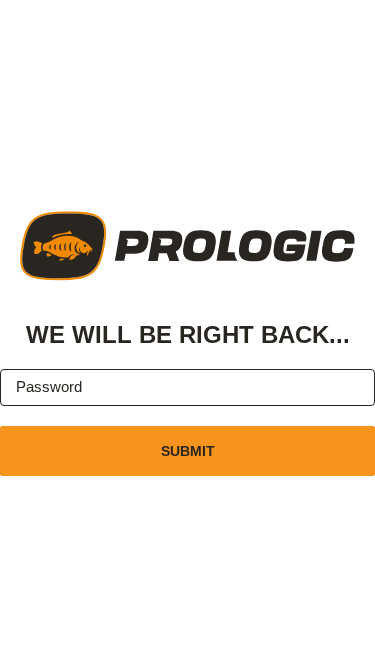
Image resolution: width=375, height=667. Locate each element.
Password (49, 386)
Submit (188, 451)
